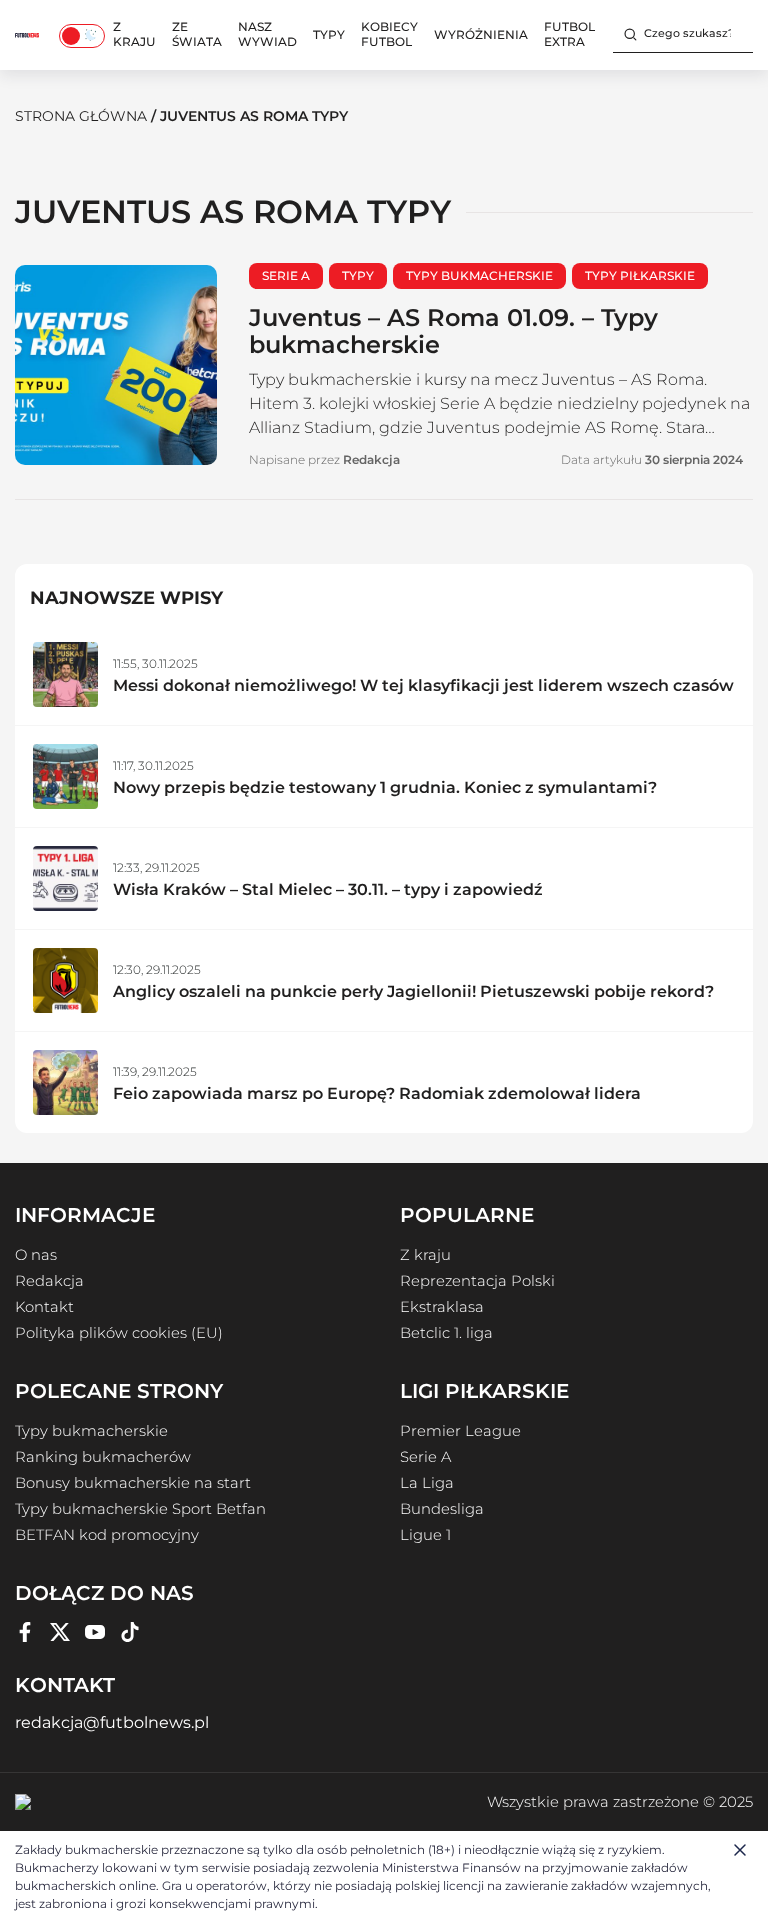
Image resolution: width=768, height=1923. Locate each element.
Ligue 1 (425, 1535)
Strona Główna (81, 116)
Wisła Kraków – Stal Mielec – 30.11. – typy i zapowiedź (328, 889)
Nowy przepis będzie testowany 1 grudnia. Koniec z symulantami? (385, 787)
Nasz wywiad (267, 34)
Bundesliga (442, 1509)
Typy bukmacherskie (91, 1431)
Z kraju (134, 34)
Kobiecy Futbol (389, 34)
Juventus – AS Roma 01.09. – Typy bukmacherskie (453, 331)
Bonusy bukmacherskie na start (133, 1483)
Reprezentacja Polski (477, 1281)
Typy (329, 34)
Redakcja (49, 1281)
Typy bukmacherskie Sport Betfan (140, 1509)
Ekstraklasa (442, 1307)
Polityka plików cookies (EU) (119, 1333)
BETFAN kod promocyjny (107, 1535)
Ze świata (197, 34)
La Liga (427, 1483)
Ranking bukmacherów (103, 1457)
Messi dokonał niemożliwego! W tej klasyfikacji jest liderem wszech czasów (423, 685)
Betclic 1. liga (446, 1333)
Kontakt (44, 1307)
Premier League (460, 1431)
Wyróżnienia (481, 34)
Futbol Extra (569, 34)
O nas (36, 1255)
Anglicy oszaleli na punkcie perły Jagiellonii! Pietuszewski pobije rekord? (413, 991)
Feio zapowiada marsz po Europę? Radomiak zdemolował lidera (377, 1093)
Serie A (425, 1457)
